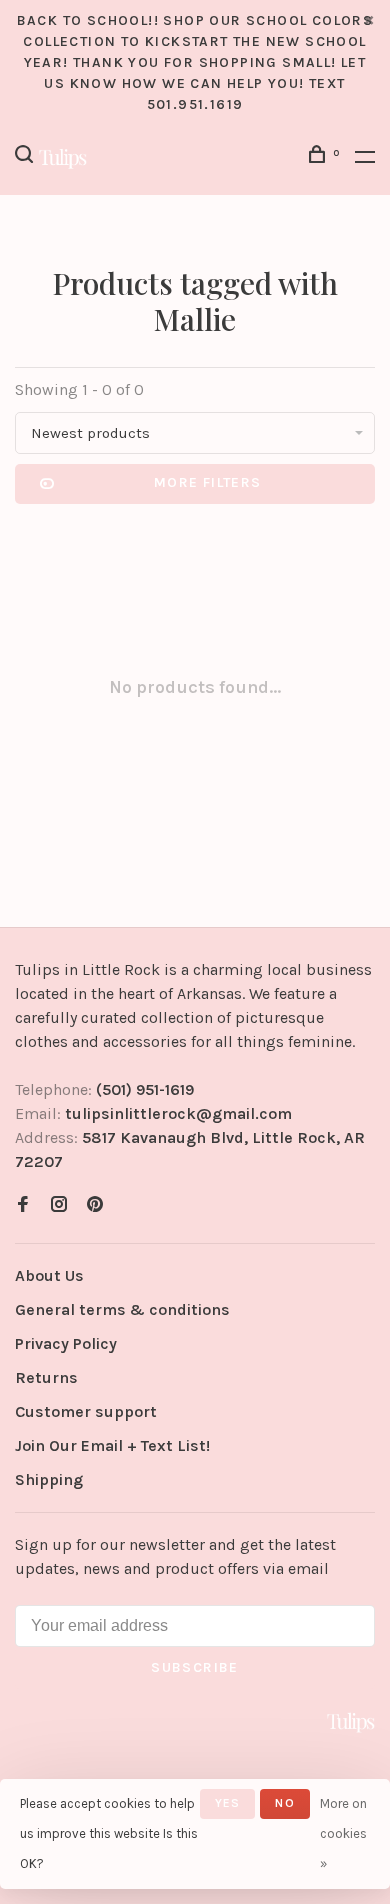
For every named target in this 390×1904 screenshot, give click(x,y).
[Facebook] (23, 1205)
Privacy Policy (66, 1343)
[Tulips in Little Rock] (351, 1722)
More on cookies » (343, 1833)
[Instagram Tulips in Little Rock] (59, 1205)
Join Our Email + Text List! (112, 1445)
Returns (46, 1377)
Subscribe (195, 1667)
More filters (208, 482)
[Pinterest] (95, 1205)
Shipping (49, 1479)
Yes (228, 1803)
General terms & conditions (122, 1309)
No (284, 1803)
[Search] (27, 157)
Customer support (86, 1411)
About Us (49, 1275)
